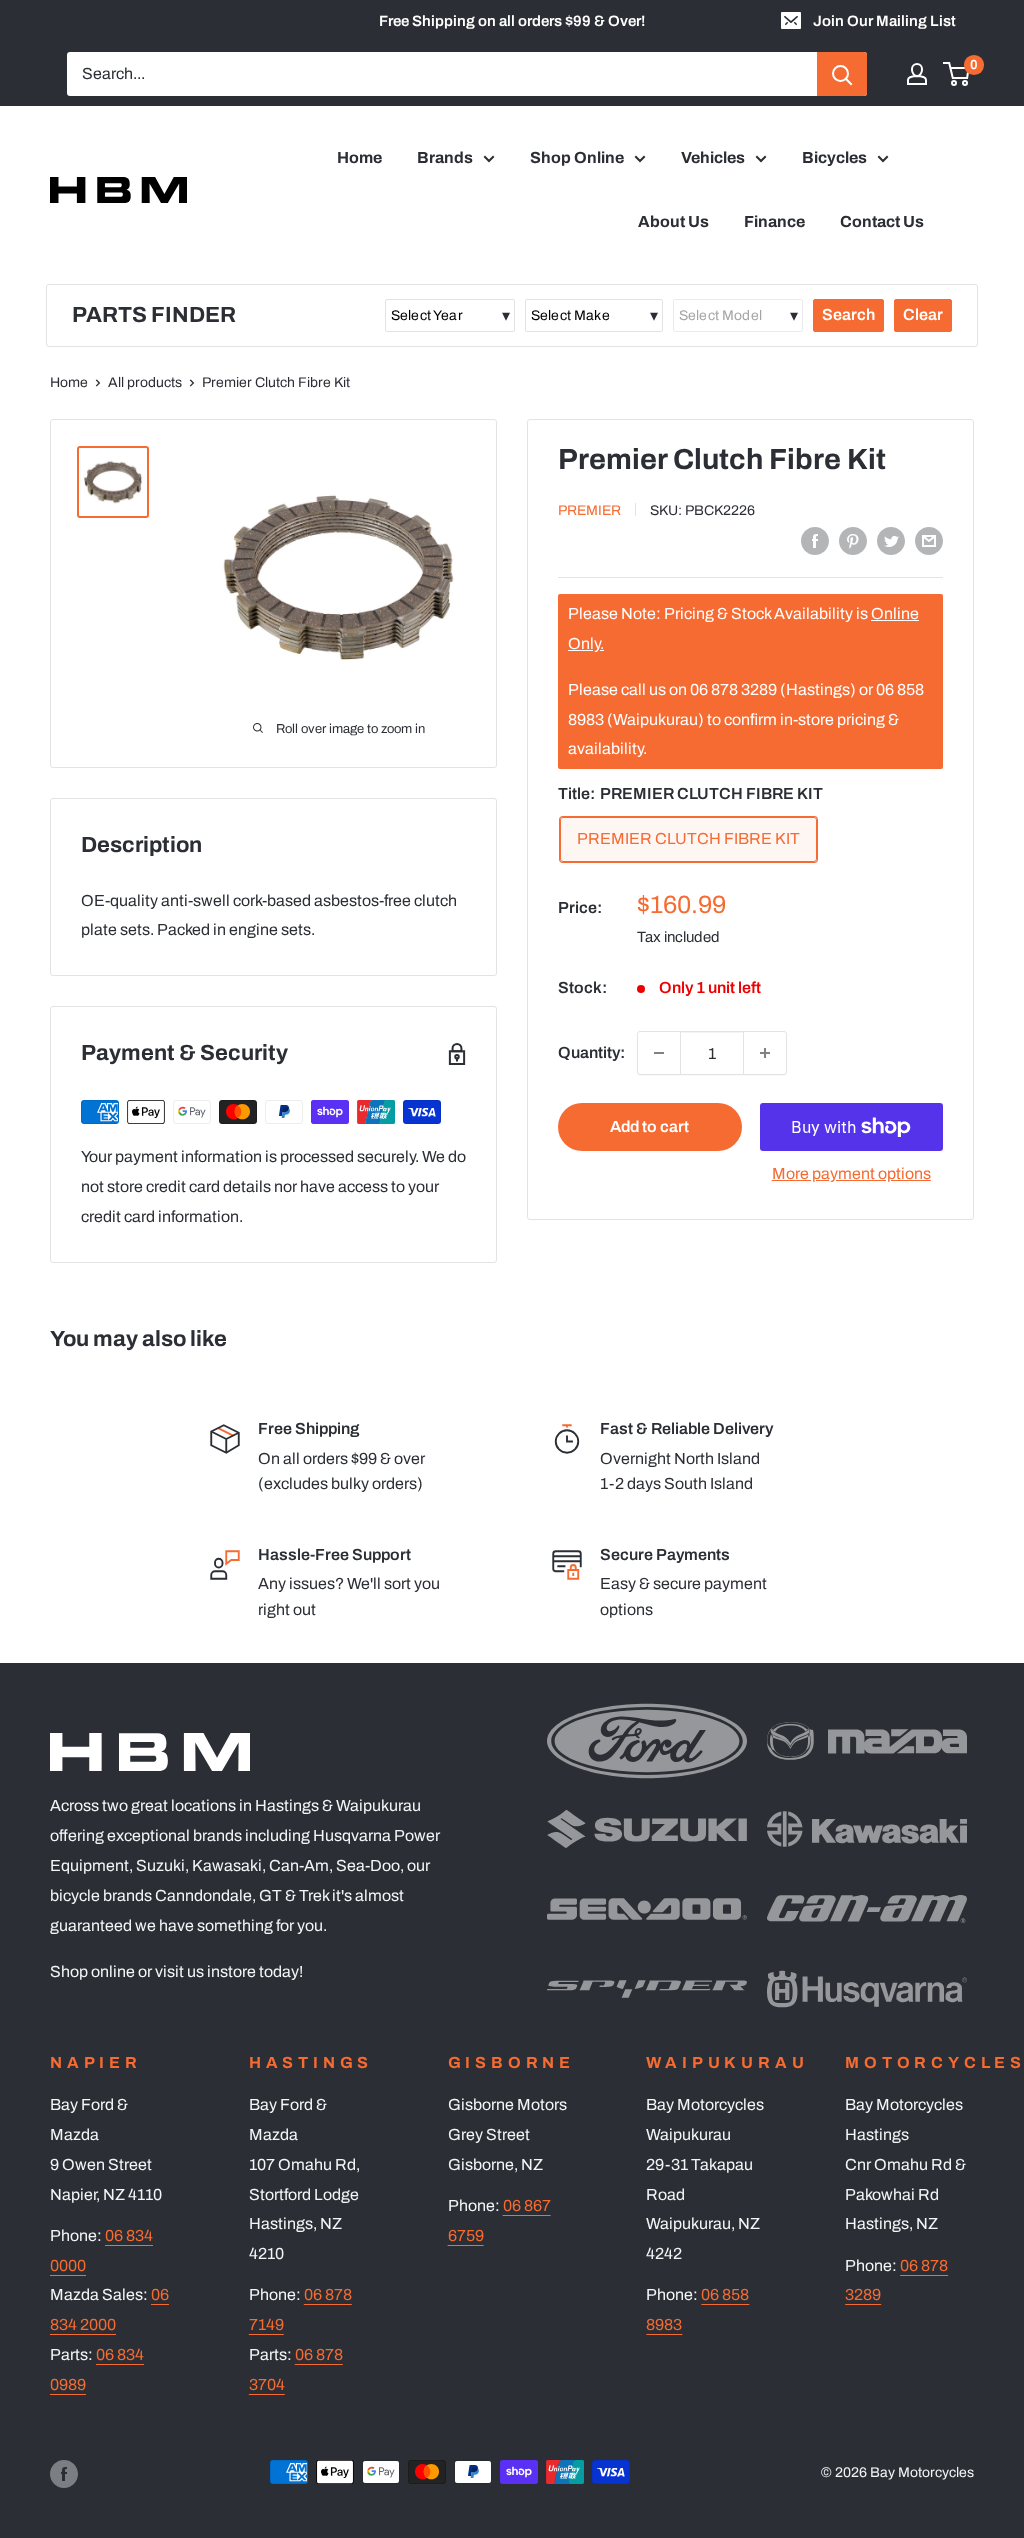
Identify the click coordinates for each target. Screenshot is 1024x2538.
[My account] (917, 74)
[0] (957, 74)
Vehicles (713, 157)
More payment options (851, 1173)
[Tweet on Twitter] (891, 540)
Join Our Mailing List (884, 21)
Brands (445, 157)
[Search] (842, 74)
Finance (774, 221)
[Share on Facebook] (815, 540)
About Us (673, 221)
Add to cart (649, 1126)
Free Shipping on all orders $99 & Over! (512, 21)
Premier (589, 510)
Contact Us (882, 221)
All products (145, 382)
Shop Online (577, 157)
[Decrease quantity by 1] (659, 1053)
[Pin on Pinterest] (853, 540)
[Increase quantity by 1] (765, 1053)
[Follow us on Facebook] (64, 2474)
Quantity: (591, 1052)
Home (359, 157)
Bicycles (834, 157)
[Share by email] (929, 540)
